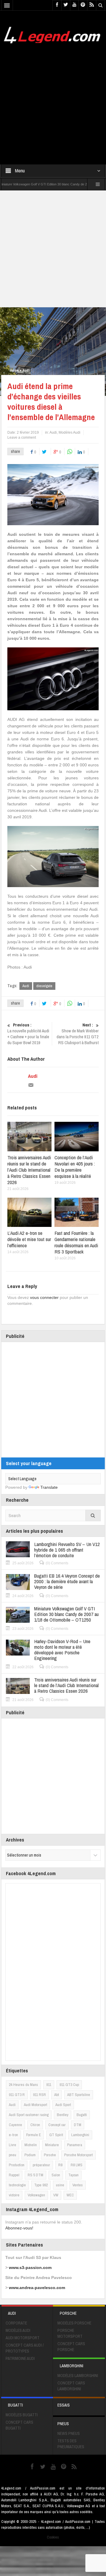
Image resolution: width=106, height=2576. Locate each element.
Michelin (31, 2145)
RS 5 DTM (35, 2175)
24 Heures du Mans (23, 2085)
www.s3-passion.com (30, 2268)
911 (49, 2085)
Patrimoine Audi (20, 2358)
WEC (70, 2195)
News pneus (69, 2433)
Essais (64, 2405)
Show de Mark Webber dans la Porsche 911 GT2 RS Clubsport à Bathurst (78, 1034)
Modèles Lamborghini (78, 2376)
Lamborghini (80, 2135)
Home (14, 370)
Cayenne (15, 2125)
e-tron (13, 2135)
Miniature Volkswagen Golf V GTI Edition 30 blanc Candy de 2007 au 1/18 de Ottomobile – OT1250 (66, 1614)
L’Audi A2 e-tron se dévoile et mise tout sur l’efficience (29, 1239)
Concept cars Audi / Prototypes (25, 2348)
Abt (57, 2095)
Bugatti (82, 2115)
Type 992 (41, 2185)
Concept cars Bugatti (19, 2425)
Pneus (63, 2424)
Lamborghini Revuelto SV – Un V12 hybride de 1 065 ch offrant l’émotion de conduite (67, 1550)
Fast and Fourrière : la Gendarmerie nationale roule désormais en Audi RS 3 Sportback (76, 1242)
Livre (13, 2145)
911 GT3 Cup (69, 2085)
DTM (78, 2125)
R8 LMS (77, 2165)
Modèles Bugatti (22, 2415)
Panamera (75, 2145)
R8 (60, 2165)
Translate (49, 1487)
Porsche (50, 2155)
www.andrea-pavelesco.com (37, 2288)
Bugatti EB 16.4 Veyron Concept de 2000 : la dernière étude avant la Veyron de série (67, 1581)
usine (60, 2185)
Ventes (78, 2185)
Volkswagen (36, 2195)
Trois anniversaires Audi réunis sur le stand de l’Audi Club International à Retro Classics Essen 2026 (29, 1170)
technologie (17, 2185)
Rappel (14, 2175)
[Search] (93, 1515)
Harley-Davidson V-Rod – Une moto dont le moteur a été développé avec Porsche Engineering (62, 1650)
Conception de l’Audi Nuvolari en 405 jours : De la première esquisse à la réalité (75, 1167)
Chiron (35, 2125)
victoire (14, 2195)
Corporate (16, 2323)
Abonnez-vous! (19, 2228)
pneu (13, 2155)
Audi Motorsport (35, 2105)
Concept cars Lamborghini (71, 2386)
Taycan (73, 2175)
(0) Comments (57, 1563)
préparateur (41, 2165)
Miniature (52, 2145)
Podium (30, 2155)
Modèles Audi (69, 432)
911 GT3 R (17, 2095)
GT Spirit (56, 2135)
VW (56, 2195)
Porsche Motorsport (78, 2155)
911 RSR (39, 2095)
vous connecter (44, 1297)
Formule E (34, 2135)
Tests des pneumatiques (71, 2444)
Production (17, 2165)
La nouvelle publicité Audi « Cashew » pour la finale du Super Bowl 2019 (28, 1034)
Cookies (53, 2537)
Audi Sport (63, 2105)
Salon (56, 2175)
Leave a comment (22, 438)
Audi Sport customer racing (29, 2115)
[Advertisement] (53, 100)
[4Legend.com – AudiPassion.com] (53, 34)
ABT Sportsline (79, 2095)
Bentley (63, 2115)
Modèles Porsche (74, 2323)
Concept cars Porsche (71, 2347)
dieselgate (44, 986)
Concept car (57, 2125)
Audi (26, 370)
